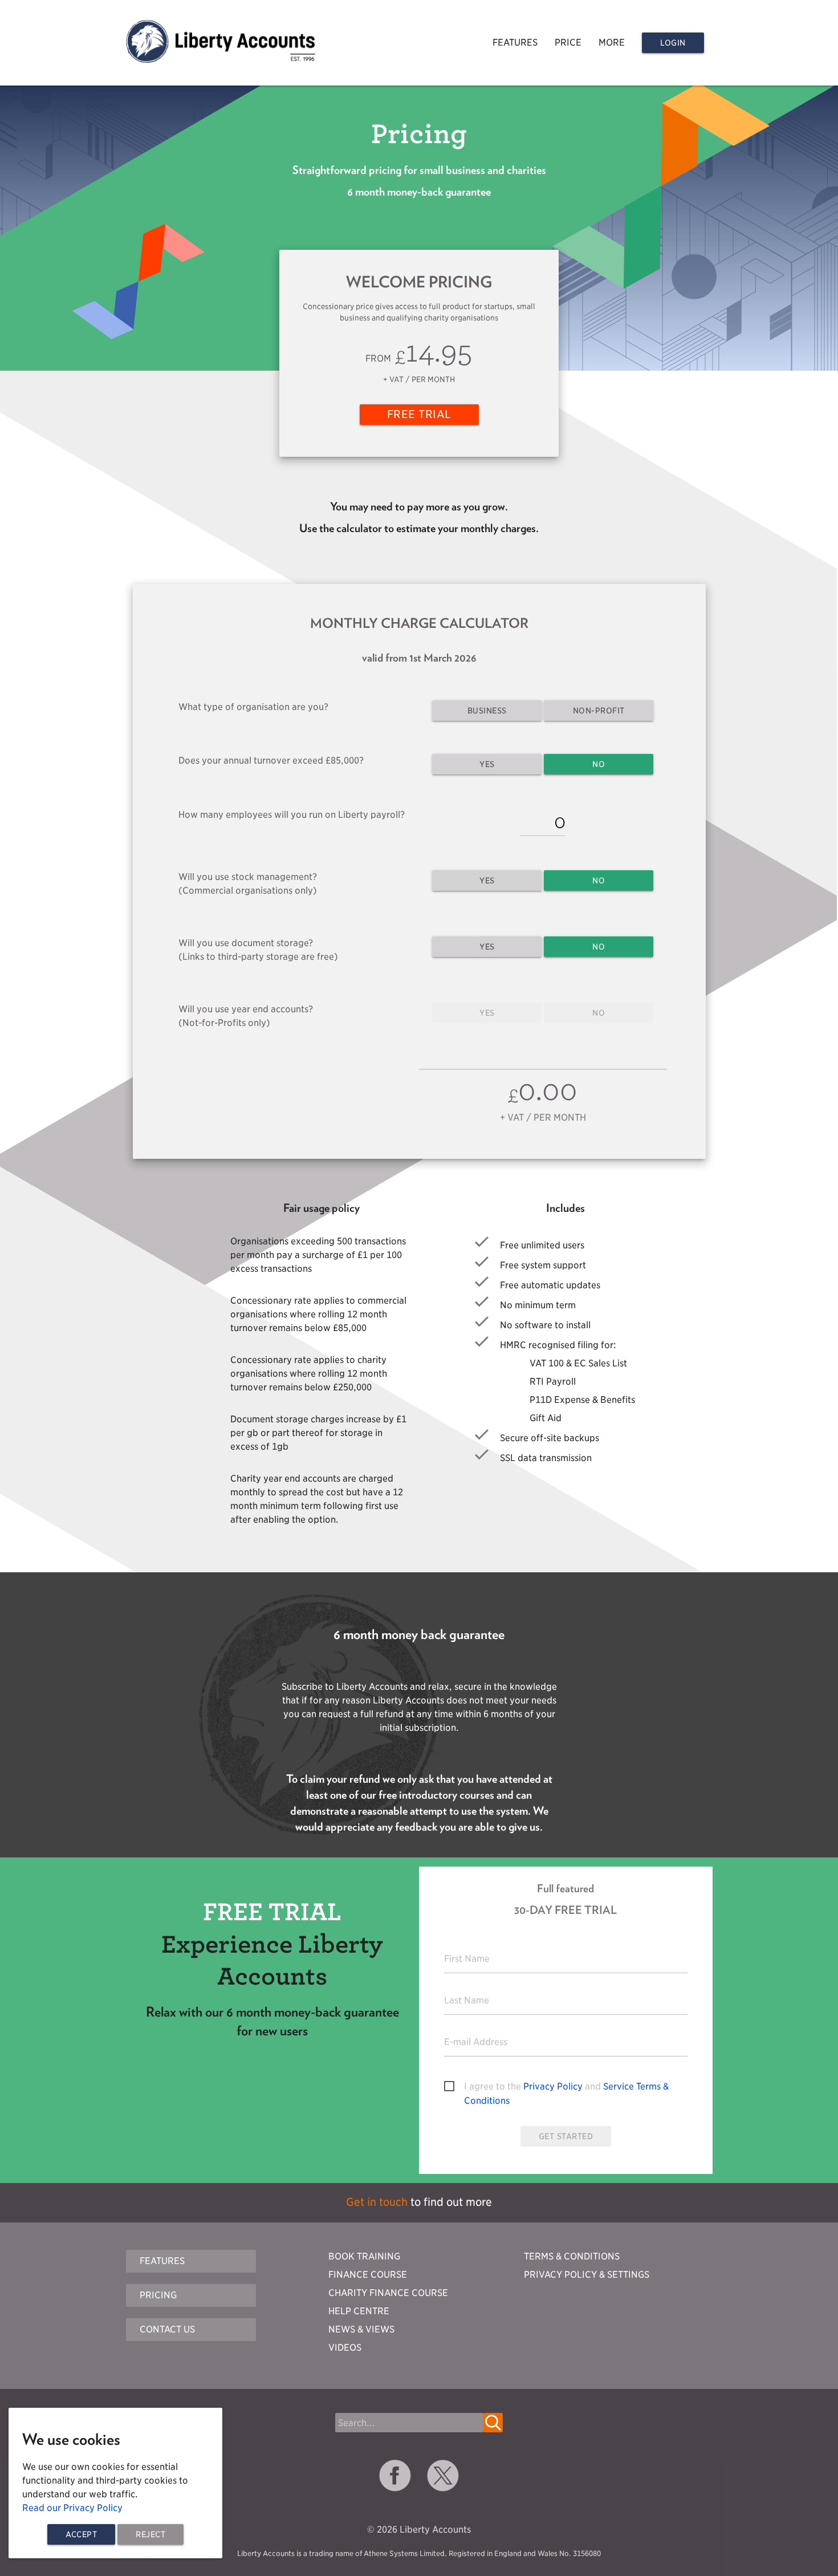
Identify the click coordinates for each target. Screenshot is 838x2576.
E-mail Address (476, 2042)
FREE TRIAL (419, 414)
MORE (612, 42)
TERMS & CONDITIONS (572, 2256)
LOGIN (673, 43)
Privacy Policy (553, 2086)
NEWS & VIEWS (361, 2329)
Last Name (467, 2000)
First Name (467, 1959)
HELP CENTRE (359, 2311)
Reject (150, 2534)
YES (487, 764)
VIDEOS (345, 2348)
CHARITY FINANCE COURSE (388, 2293)
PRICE (568, 42)
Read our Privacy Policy (72, 2508)
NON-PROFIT (599, 711)
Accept (81, 2534)
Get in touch (377, 2202)
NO (599, 764)
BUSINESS (487, 711)
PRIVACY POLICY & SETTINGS (587, 2275)
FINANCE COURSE (368, 2275)
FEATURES (515, 42)
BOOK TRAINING (364, 2256)
